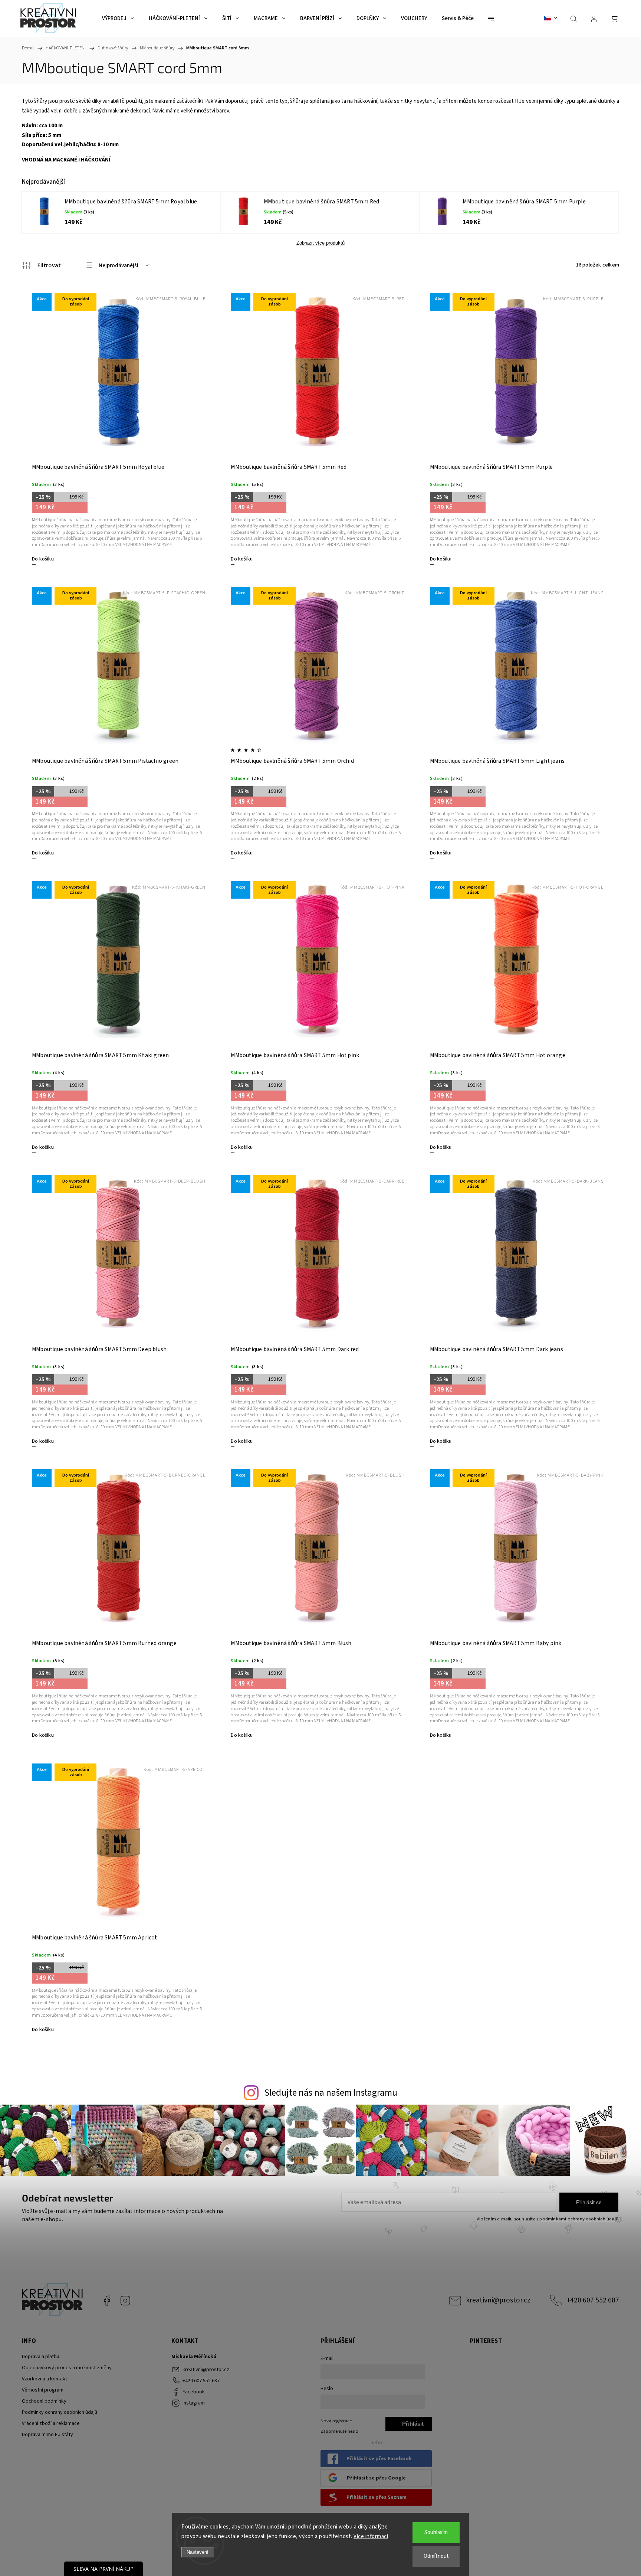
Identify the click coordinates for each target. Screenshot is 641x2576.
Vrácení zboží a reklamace (51, 2423)
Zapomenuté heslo (339, 2431)
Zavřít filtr (41, 265)
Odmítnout (436, 2556)
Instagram (125, 2301)
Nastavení (198, 2552)
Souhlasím (436, 2532)
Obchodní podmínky (44, 2401)
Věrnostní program (43, 2390)
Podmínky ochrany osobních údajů (60, 2412)
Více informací (371, 2536)
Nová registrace (336, 2421)
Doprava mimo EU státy (47, 2435)
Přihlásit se (589, 2202)
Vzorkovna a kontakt (45, 2379)
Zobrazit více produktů (320, 243)
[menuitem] (118, 19)
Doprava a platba (41, 2357)
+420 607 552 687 (593, 2300)
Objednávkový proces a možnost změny (67, 2368)
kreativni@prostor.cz (498, 2300)
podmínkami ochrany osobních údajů (579, 2219)
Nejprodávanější (119, 266)
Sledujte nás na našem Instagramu (331, 2093)
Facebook (107, 2301)
